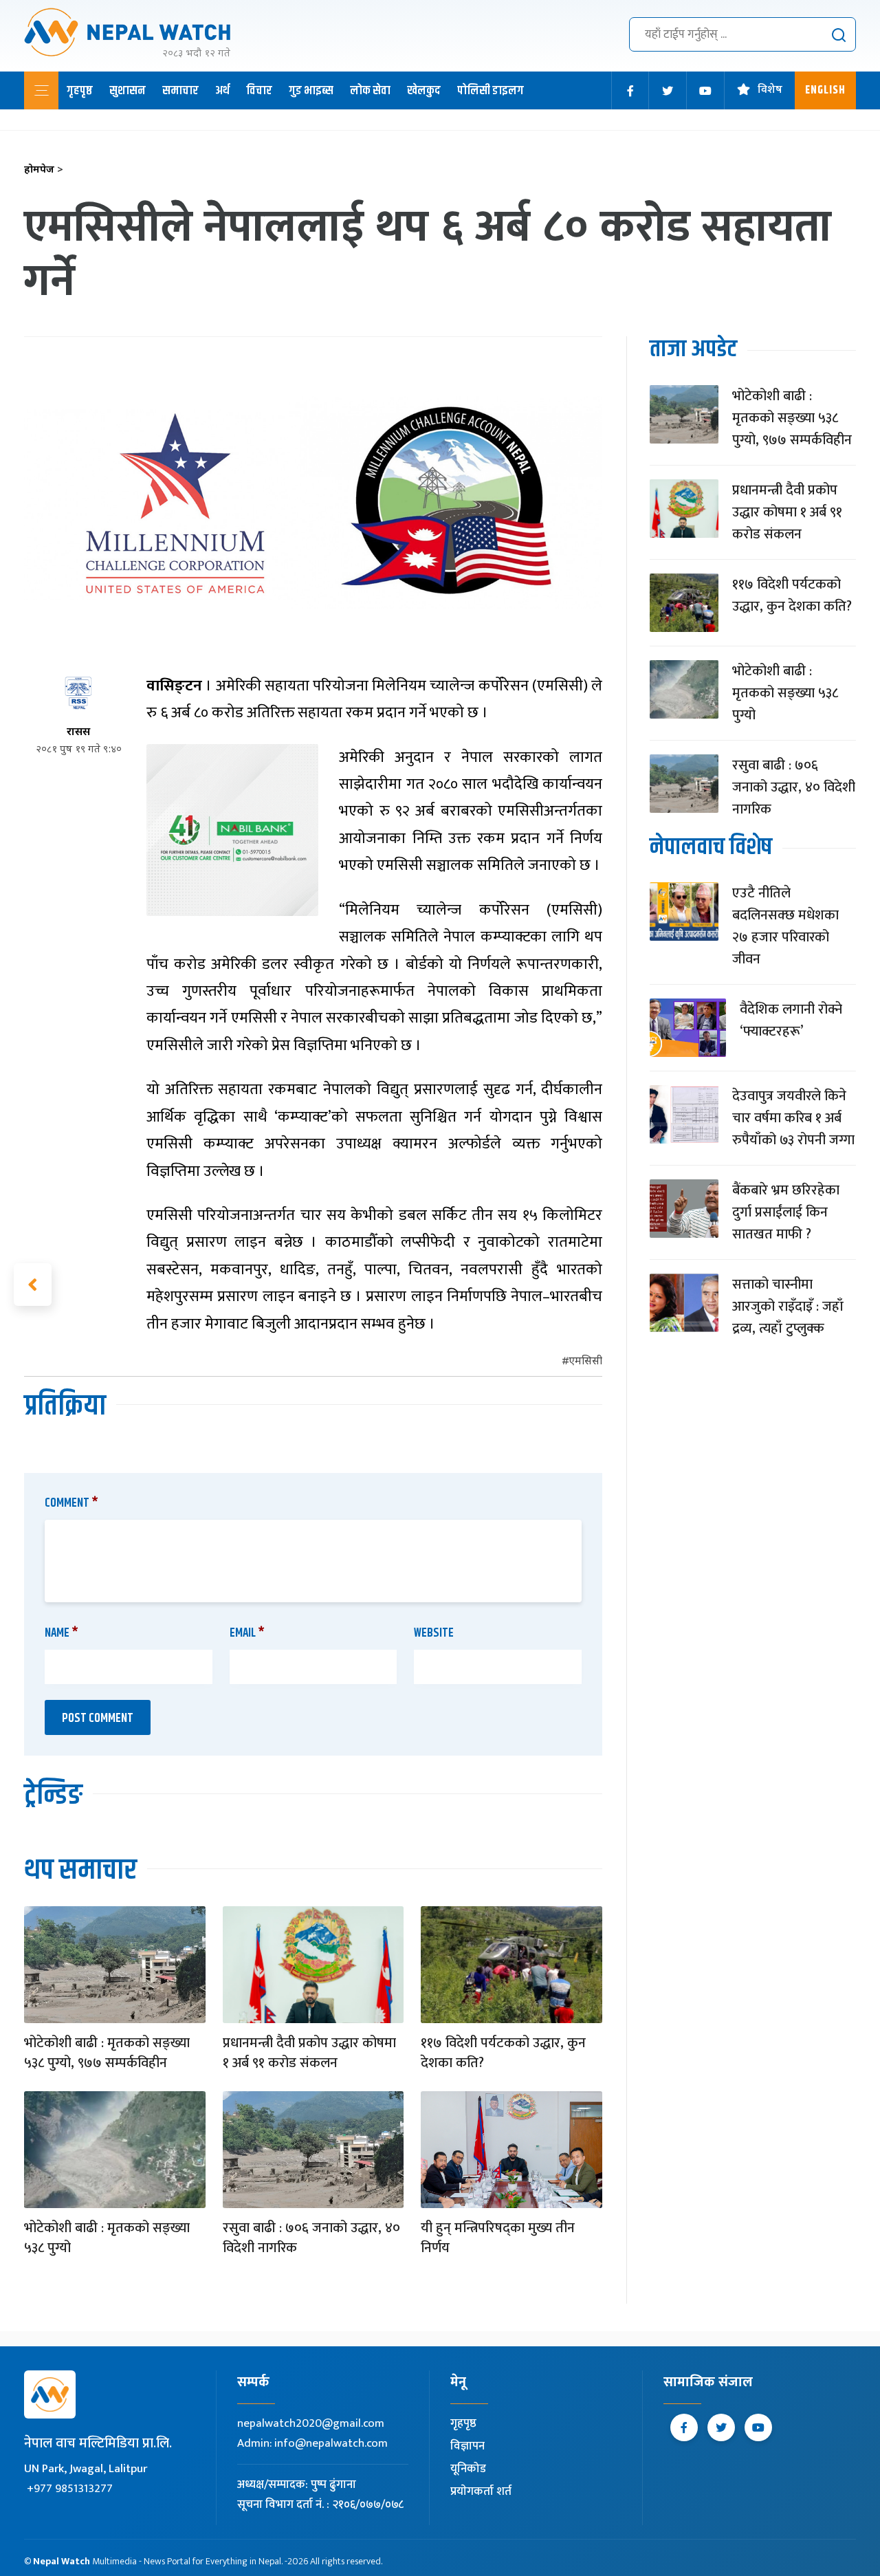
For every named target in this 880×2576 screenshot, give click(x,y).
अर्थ (222, 91)
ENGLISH (825, 90)
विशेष (770, 90)
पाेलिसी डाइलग (491, 91)
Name (62, 1633)
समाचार (180, 91)
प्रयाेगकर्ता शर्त (481, 2491)
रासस (78, 733)
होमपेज (44, 170)
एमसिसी (585, 1362)
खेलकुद (424, 91)
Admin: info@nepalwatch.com (312, 2443)
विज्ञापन (467, 2446)
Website (434, 1633)
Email (247, 1633)
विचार (259, 91)
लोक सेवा (370, 91)
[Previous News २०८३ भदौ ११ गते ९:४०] (33, 1285)
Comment (71, 1503)
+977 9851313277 (70, 2489)
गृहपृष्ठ (80, 91)
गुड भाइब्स (311, 91)
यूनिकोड (468, 2469)
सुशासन (128, 91)
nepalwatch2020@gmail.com (311, 2423)
